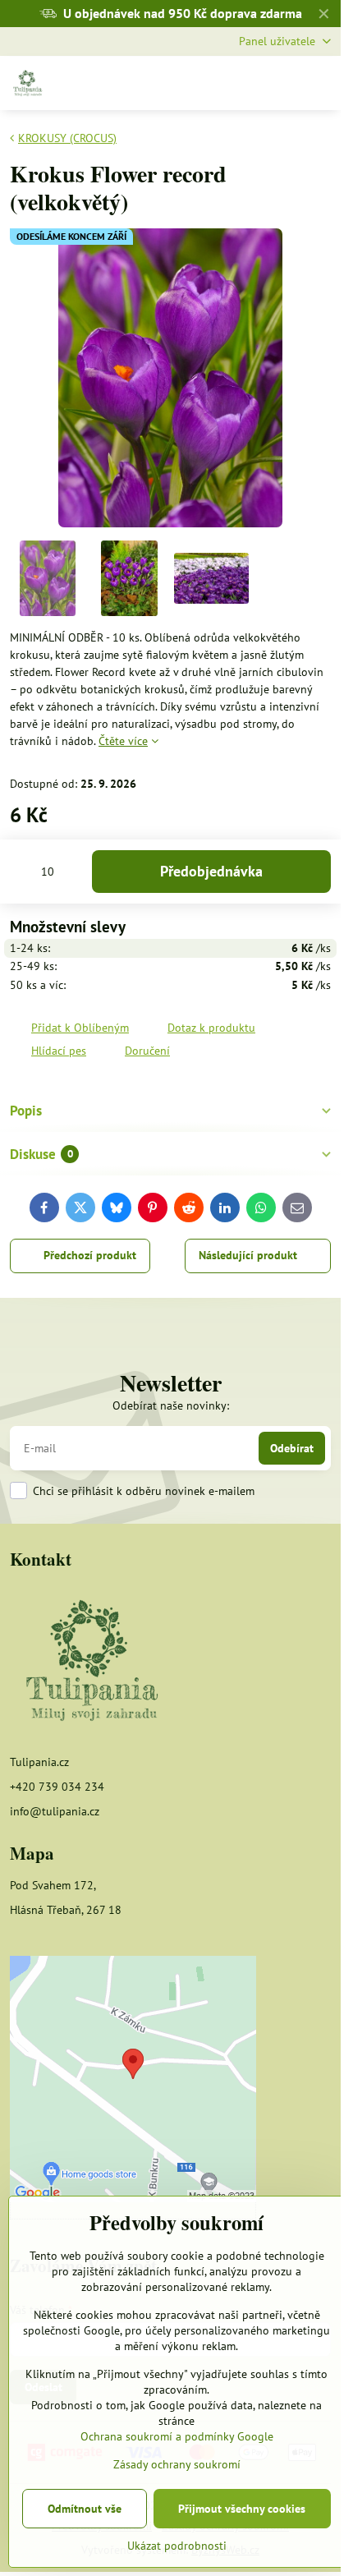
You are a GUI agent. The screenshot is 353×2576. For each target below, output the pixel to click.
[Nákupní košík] (281, 83)
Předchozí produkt (90, 1255)
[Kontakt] (92, 1662)
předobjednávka (211, 871)
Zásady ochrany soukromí (177, 2464)
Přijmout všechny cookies (242, 2509)
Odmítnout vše (85, 2509)
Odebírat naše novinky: (171, 1405)
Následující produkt (248, 1255)
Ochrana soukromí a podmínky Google (177, 2436)
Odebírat (292, 1448)
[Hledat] (241, 83)
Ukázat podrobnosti (177, 2546)
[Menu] (321, 83)
